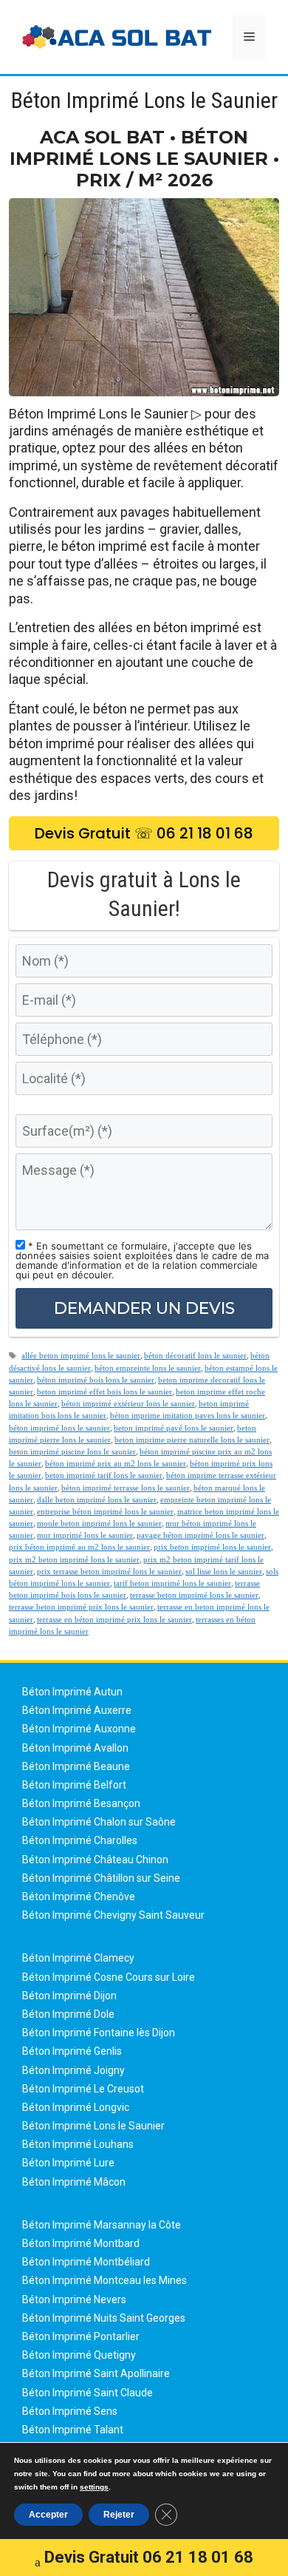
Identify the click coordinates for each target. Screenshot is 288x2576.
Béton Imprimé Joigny (73, 2070)
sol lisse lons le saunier (224, 1571)
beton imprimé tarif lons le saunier (104, 1475)
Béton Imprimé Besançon (81, 1803)
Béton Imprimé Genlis (72, 2051)
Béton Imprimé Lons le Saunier (93, 2126)
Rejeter (119, 2515)
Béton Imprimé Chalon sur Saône (99, 1822)
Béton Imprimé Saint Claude (88, 2393)
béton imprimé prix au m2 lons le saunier (116, 1463)
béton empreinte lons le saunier (148, 1368)
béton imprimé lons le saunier (59, 1428)
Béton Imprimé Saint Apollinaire (96, 2373)
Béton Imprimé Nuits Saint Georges (104, 2318)
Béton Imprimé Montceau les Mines (104, 2280)
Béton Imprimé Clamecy (78, 1958)
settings (94, 2487)
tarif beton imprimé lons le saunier (172, 1583)
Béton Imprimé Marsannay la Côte (102, 2225)
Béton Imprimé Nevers (74, 2299)
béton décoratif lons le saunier (195, 1355)
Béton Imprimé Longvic (76, 2107)
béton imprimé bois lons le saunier (96, 1380)
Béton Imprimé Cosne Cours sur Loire (109, 1977)
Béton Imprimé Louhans (78, 2144)
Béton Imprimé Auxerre (77, 1710)
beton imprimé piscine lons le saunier (72, 1451)
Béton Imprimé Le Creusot (83, 2089)
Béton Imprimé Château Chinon (95, 1860)
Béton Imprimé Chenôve (79, 1897)
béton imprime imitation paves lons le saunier (188, 1415)
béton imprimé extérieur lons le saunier (128, 1403)
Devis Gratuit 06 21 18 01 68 (149, 2557)
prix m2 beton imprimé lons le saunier (74, 1559)
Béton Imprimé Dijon (69, 1996)
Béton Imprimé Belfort (74, 1785)
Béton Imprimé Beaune (76, 1766)
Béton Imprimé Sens (70, 2411)
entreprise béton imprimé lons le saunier (105, 1511)
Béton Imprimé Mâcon (74, 2182)
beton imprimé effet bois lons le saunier (104, 1392)
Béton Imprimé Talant (73, 2430)
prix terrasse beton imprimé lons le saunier (109, 1571)
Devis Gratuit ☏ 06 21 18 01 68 (144, 833)
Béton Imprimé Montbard (81, 2243)
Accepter (48, 2515)
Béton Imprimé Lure (68, 2163)
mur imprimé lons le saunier (85, 1535)
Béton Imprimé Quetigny (79, 2355)
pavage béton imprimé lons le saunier (200, 1535)
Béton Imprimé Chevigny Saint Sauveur (113, 1915)
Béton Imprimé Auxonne (79, 1729)
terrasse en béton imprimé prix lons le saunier (114, 1619)
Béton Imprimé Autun (72, 1692)
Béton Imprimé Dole (68, 2014)
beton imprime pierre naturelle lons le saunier (192, 1440)
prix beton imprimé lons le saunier (212, 1547)
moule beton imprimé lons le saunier (99, 1523)
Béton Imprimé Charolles (80, 1840)
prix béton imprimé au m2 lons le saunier (79, 1547)
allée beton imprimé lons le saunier (81, 1355)
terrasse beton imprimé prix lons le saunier (81, 1607)
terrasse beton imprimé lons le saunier (194, 1595)
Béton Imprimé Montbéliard (86, 2262)
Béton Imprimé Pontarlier (81, 2336)
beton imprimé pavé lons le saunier (174, 1428)
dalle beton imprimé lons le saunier (97, 1499)
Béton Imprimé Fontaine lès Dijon (99, 2033)
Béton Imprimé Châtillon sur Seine (101, 1878)
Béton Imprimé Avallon (75, 1748)
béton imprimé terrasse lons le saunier (126, 1488)
